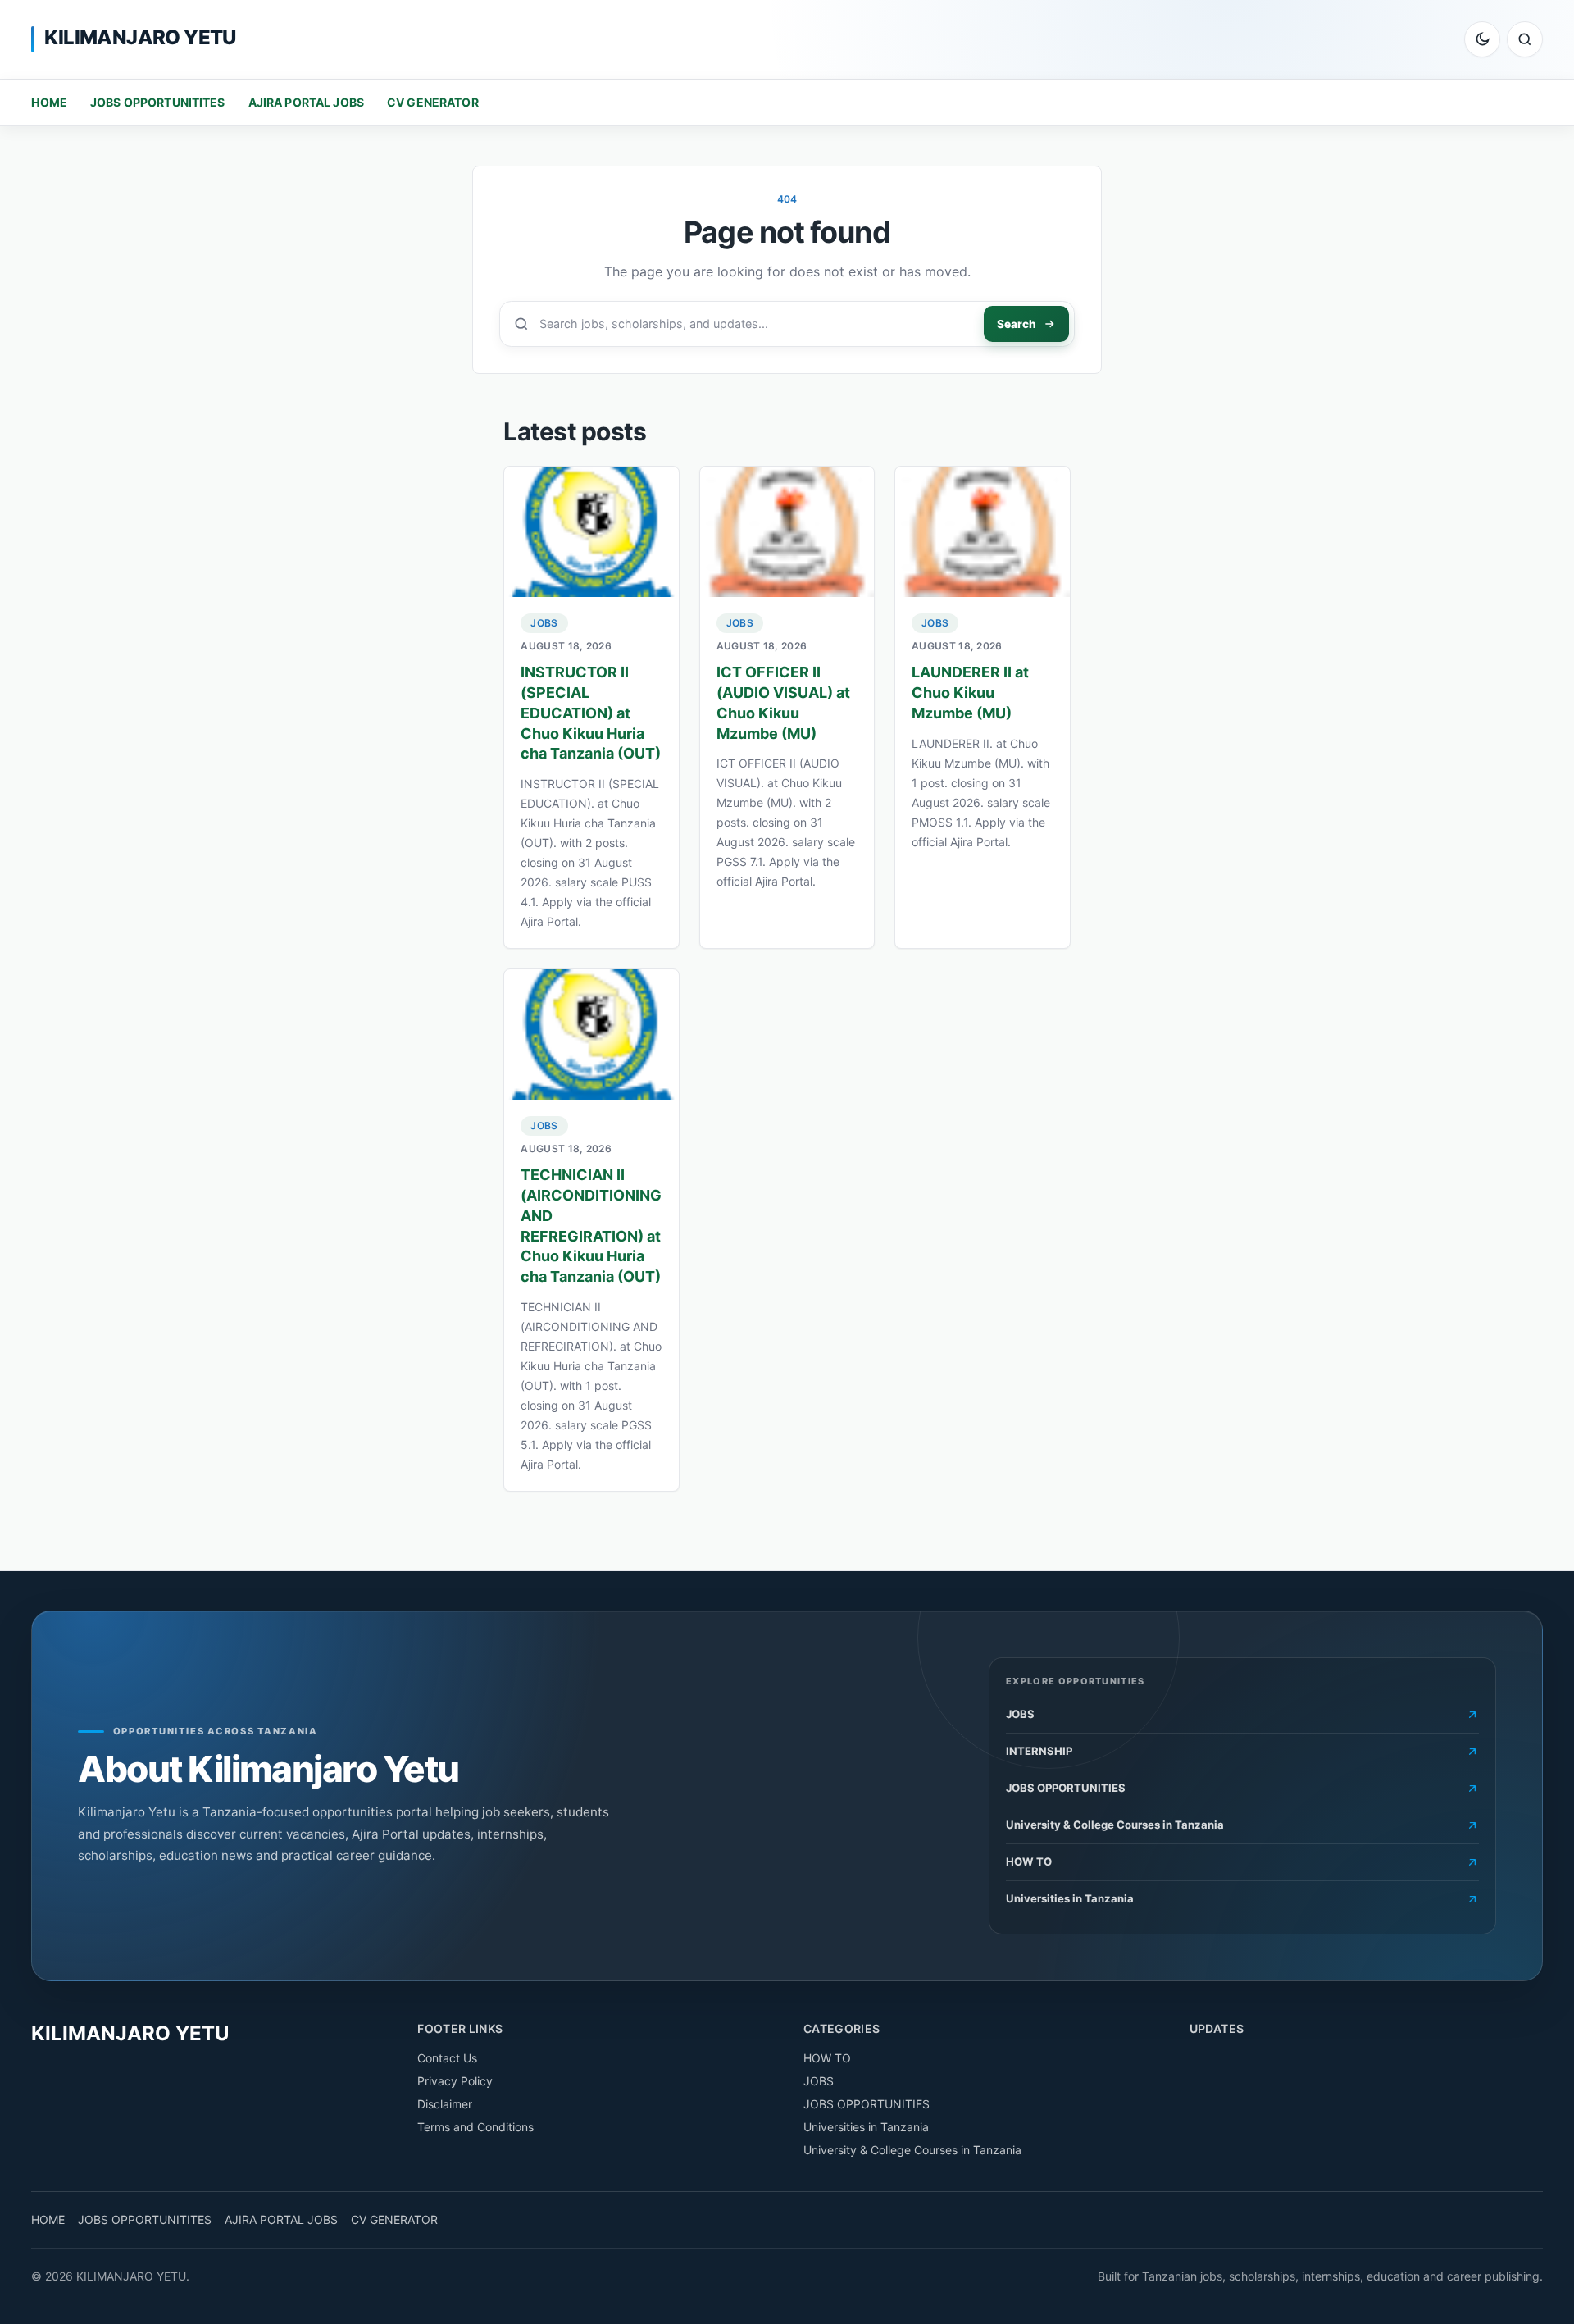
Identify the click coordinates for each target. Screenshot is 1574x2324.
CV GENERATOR (433, 102)
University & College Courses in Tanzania (912, 2150)
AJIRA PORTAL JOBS (306, 102)
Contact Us (447, 2058)
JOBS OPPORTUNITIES (867, 2104)
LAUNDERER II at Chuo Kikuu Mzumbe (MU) (970, 693)
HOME (49, 102)
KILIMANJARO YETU (140, 37)
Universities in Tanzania (866, 2127)
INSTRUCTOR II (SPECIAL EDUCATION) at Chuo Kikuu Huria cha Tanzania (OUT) (591, 713)
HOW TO (827, 2058)
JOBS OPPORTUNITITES (158, 102)
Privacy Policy (455, 2081)
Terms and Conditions (475, 2127)
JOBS (544, 623)
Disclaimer (445, 2104)
